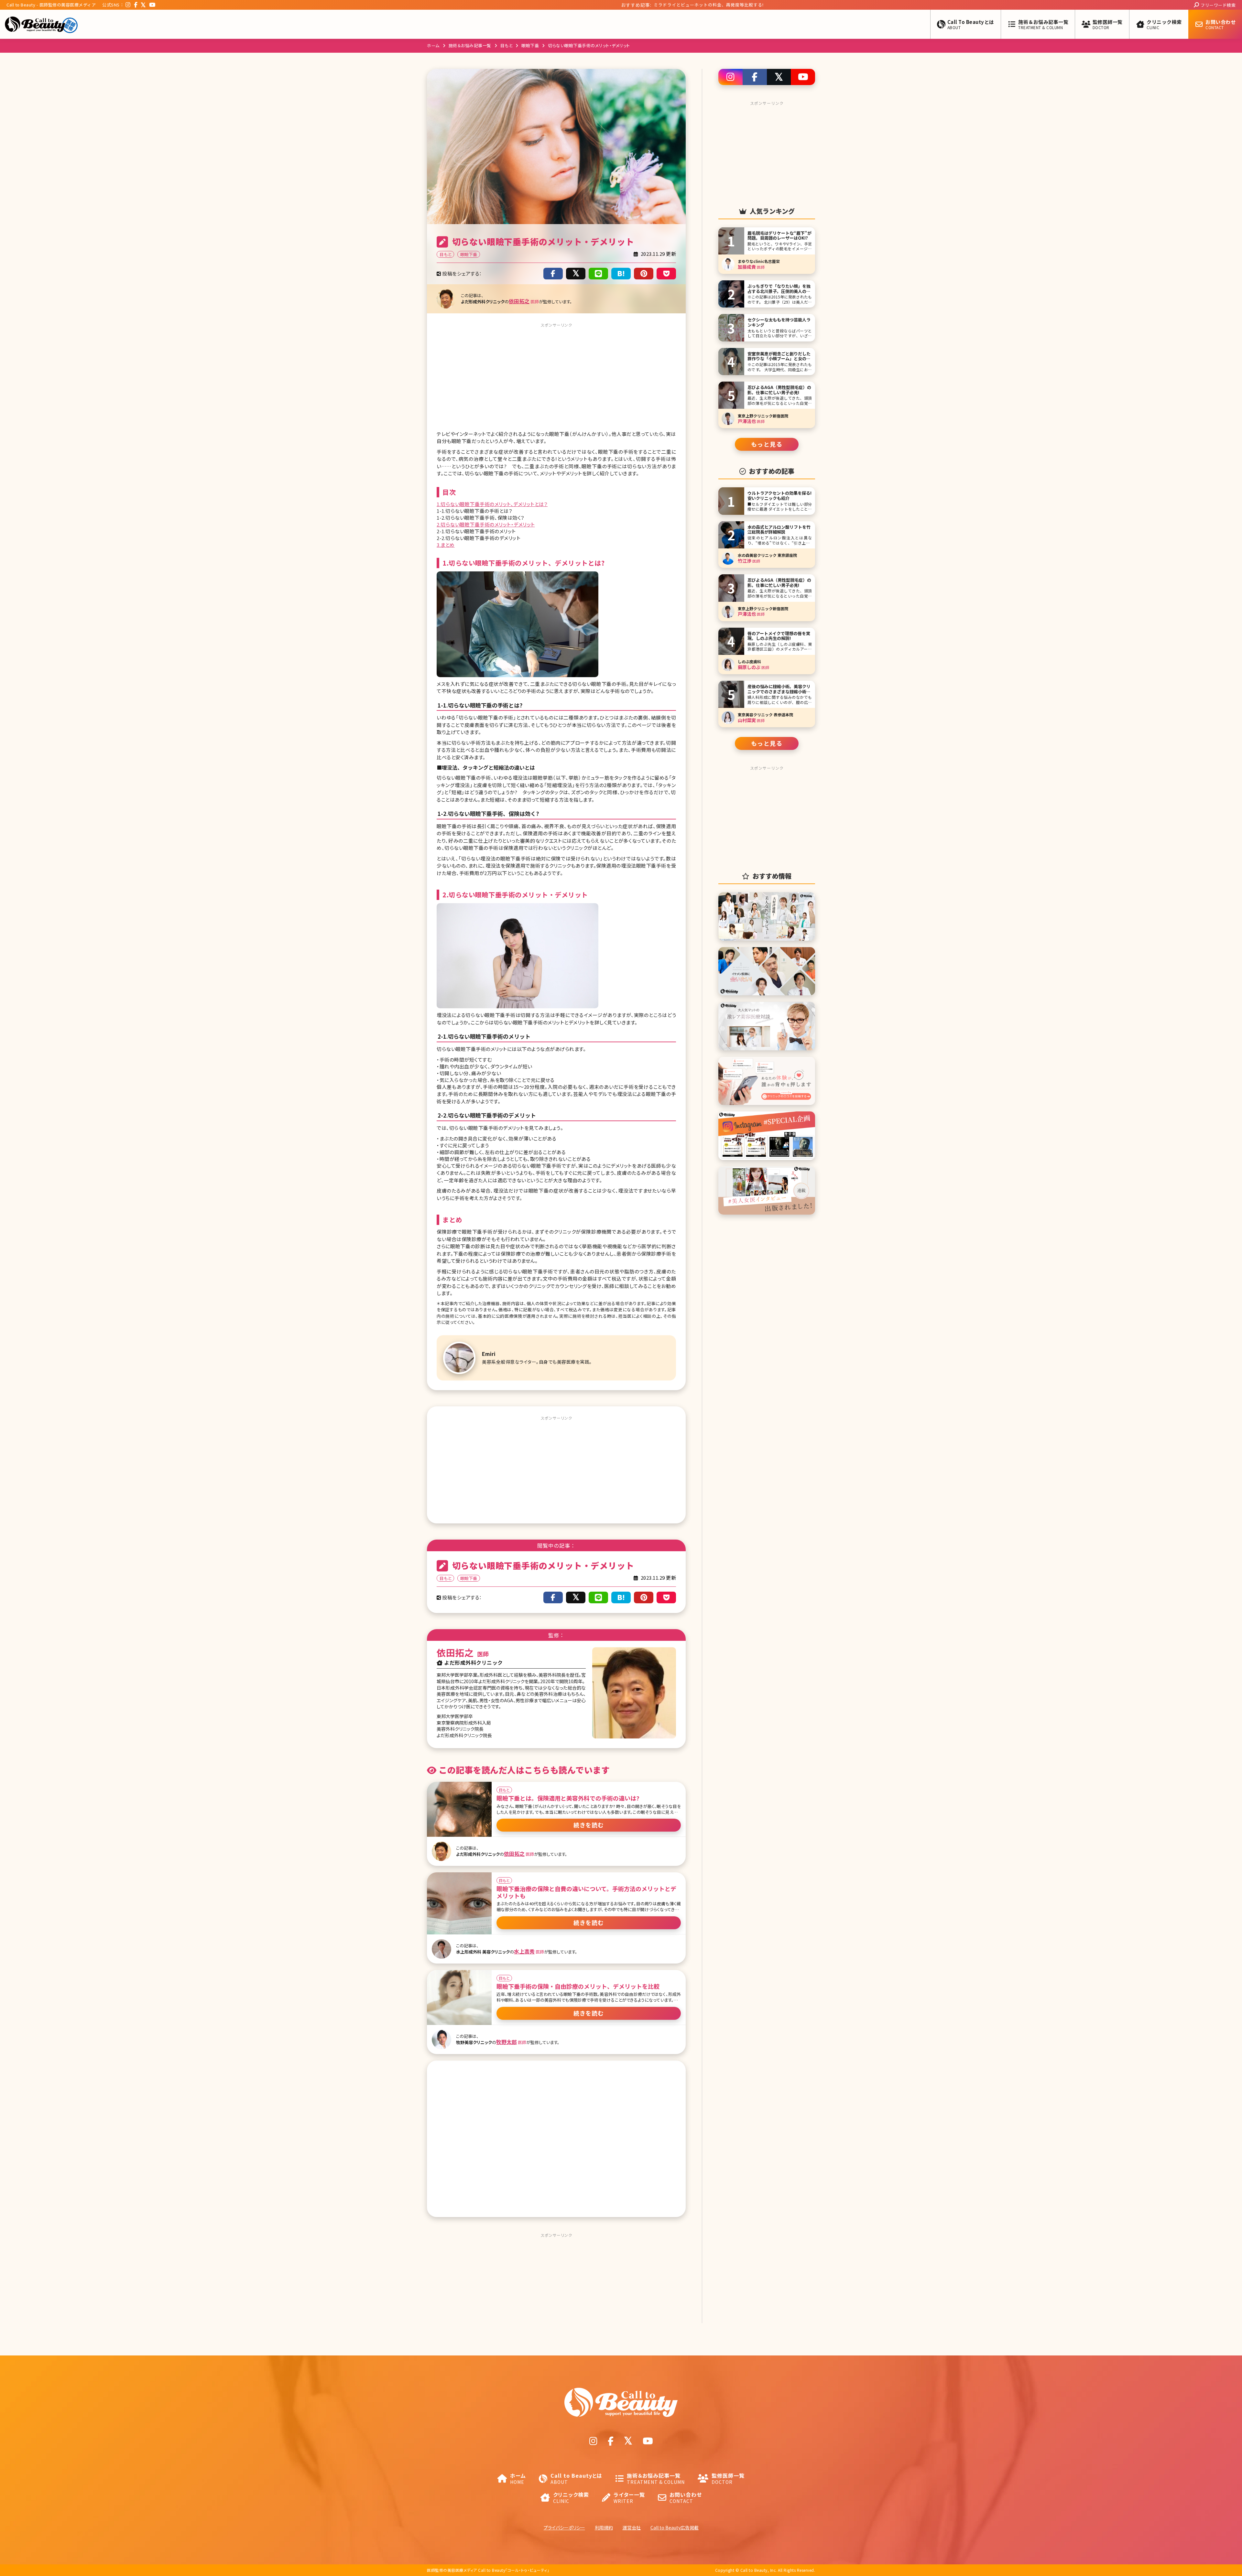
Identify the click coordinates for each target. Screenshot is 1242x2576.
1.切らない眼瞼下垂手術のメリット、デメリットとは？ (492, 504)
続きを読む (589, 1825)
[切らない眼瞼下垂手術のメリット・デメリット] (621, 274)
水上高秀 (524, 1951)
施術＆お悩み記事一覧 (470, 45)
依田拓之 (519, 301)
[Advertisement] (556, 375)
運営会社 (632, 2527)
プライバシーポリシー (564, 2527)
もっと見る (767, 444)
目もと (507, 45)
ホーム (433, 45)
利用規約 (604, 2527)
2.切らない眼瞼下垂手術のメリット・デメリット (486, 524)
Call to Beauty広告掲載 (675, 2527)
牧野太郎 (507, 2042)
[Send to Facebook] (553, 274)
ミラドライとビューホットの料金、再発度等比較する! (644, 5)
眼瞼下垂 (530, 45)
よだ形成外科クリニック (474, 1662)
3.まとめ (446, 545)
